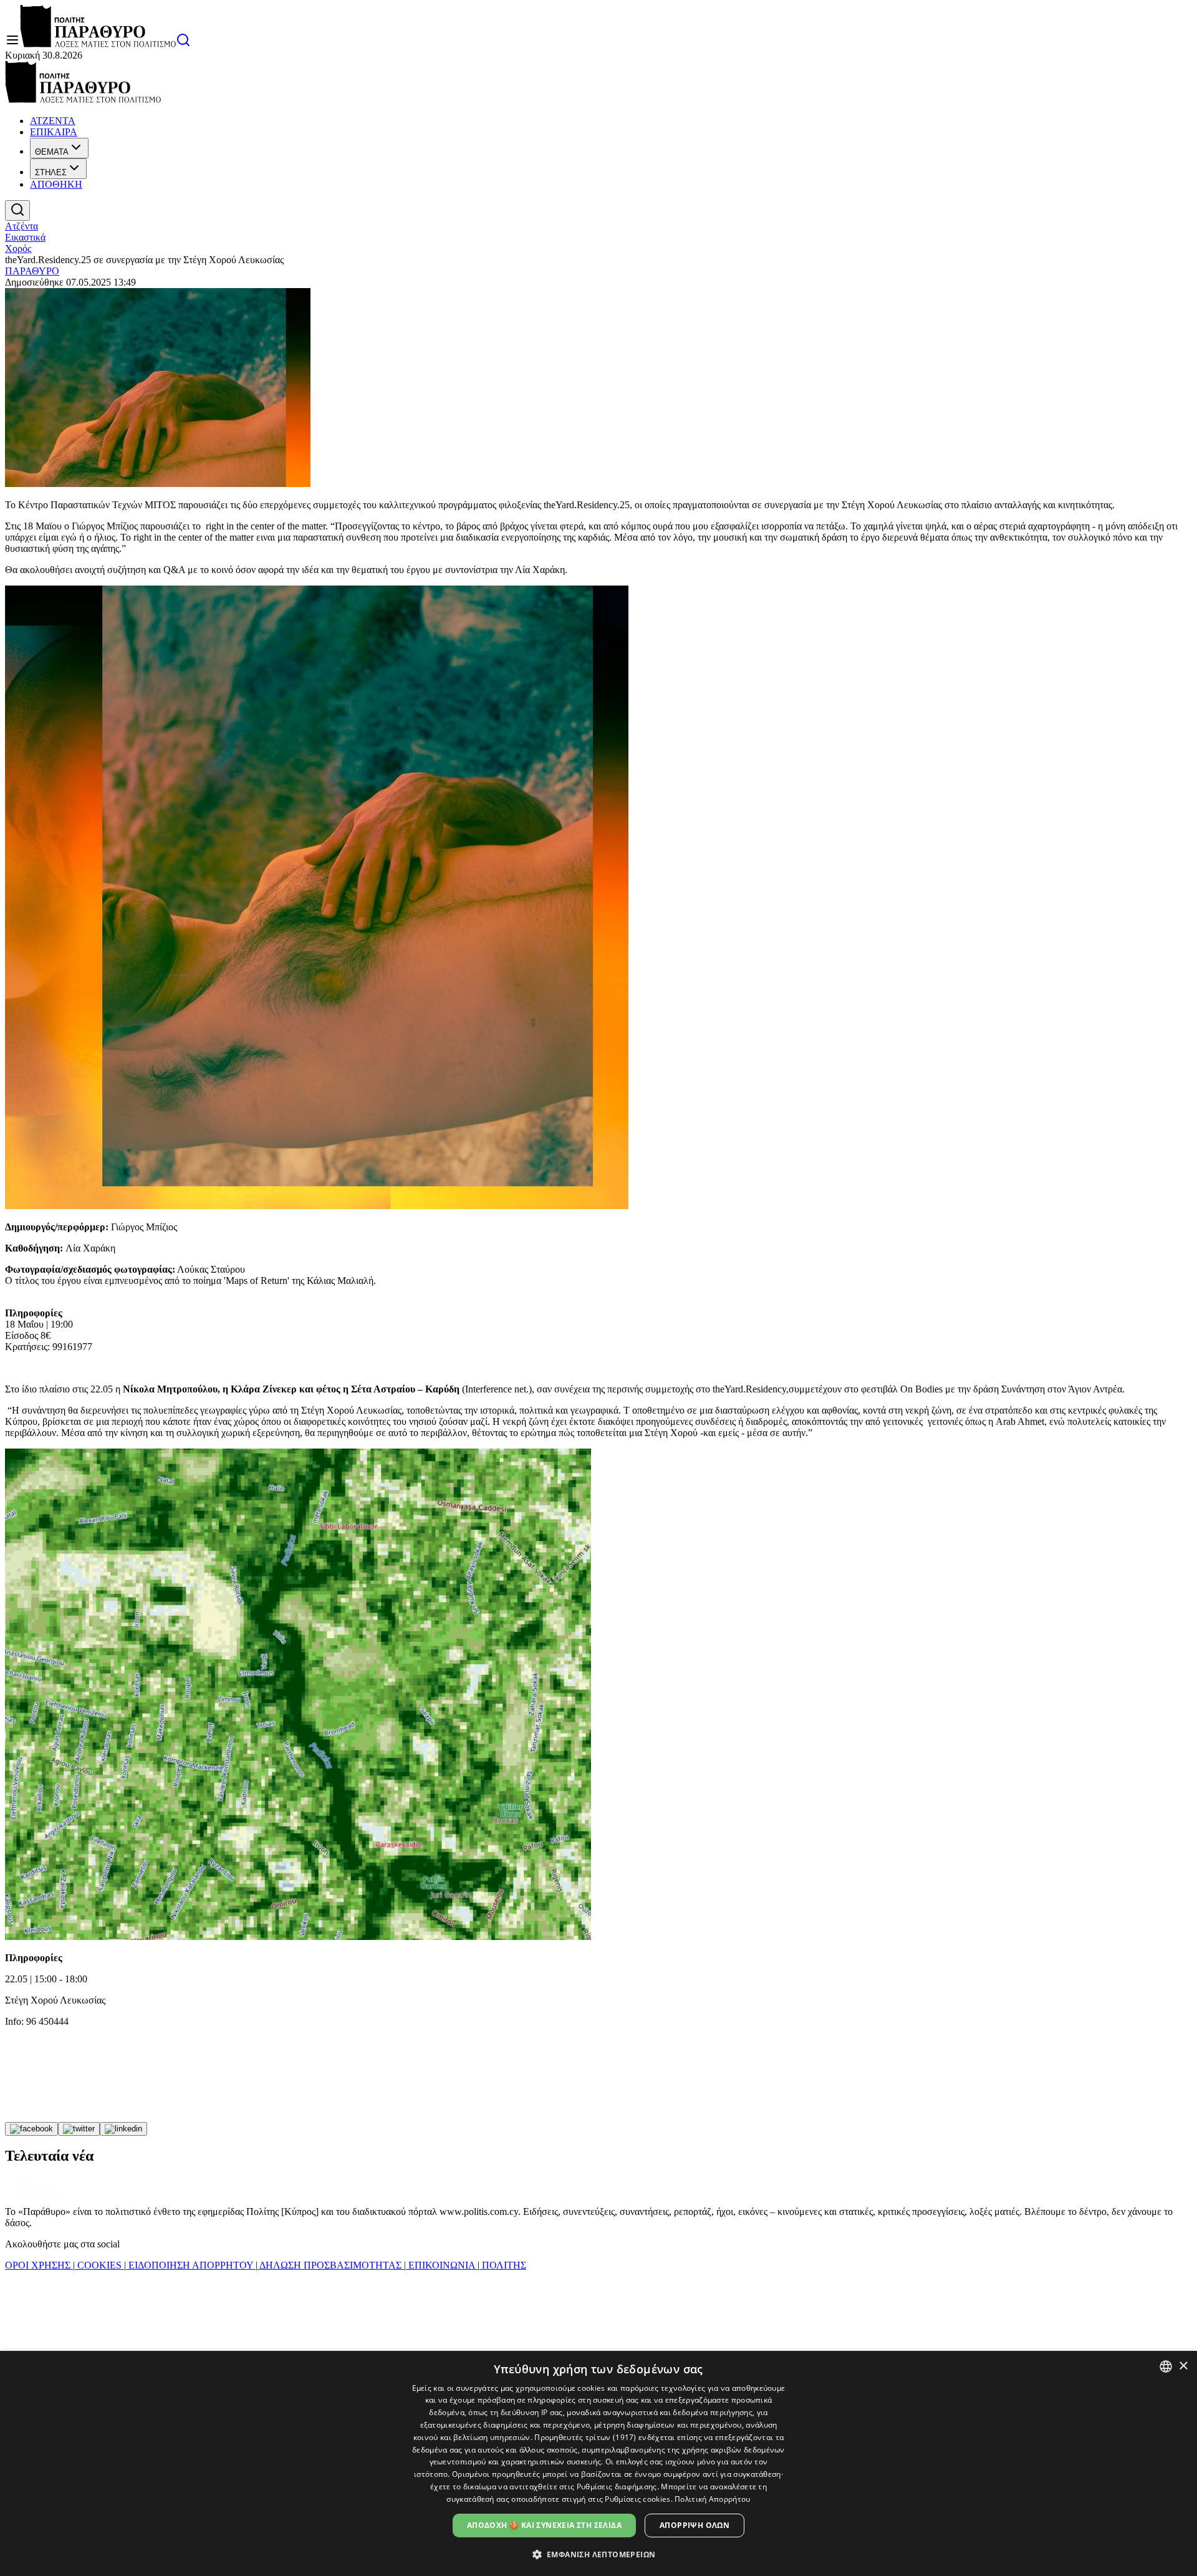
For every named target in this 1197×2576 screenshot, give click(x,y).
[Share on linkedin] (123, 2129)
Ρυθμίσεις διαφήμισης (617, 2487)
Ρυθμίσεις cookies (637, 2499)
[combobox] (1166, 2366)
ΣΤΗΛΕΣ (51, 172)
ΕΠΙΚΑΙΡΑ (54, 132)
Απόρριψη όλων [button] (695, 2525)
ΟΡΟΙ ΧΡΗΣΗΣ (39, 2265)
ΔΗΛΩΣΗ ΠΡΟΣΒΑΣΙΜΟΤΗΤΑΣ (331, 2265)
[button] (599, 2554)
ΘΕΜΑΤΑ (52, 152)
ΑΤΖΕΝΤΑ (53, 121)
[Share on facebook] (31, 2129)
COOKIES (99, 2265)
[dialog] (598, 2463)
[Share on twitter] (79, 2129)
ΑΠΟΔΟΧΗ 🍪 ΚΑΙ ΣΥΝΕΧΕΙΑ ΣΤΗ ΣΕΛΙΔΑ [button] (544, 2525)
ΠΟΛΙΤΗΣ (503, 2265)
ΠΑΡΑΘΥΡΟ (32, 271)
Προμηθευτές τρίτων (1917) (585, 2437)
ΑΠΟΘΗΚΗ (56, 184)
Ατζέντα (22, 226)
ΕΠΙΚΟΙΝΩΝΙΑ (442, 2265)
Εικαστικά (25, 237)
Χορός (18, 248)
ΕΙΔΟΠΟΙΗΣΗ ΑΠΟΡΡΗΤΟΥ (191, 2265)
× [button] (1183, 2366)
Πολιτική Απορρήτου (712, 2499)
